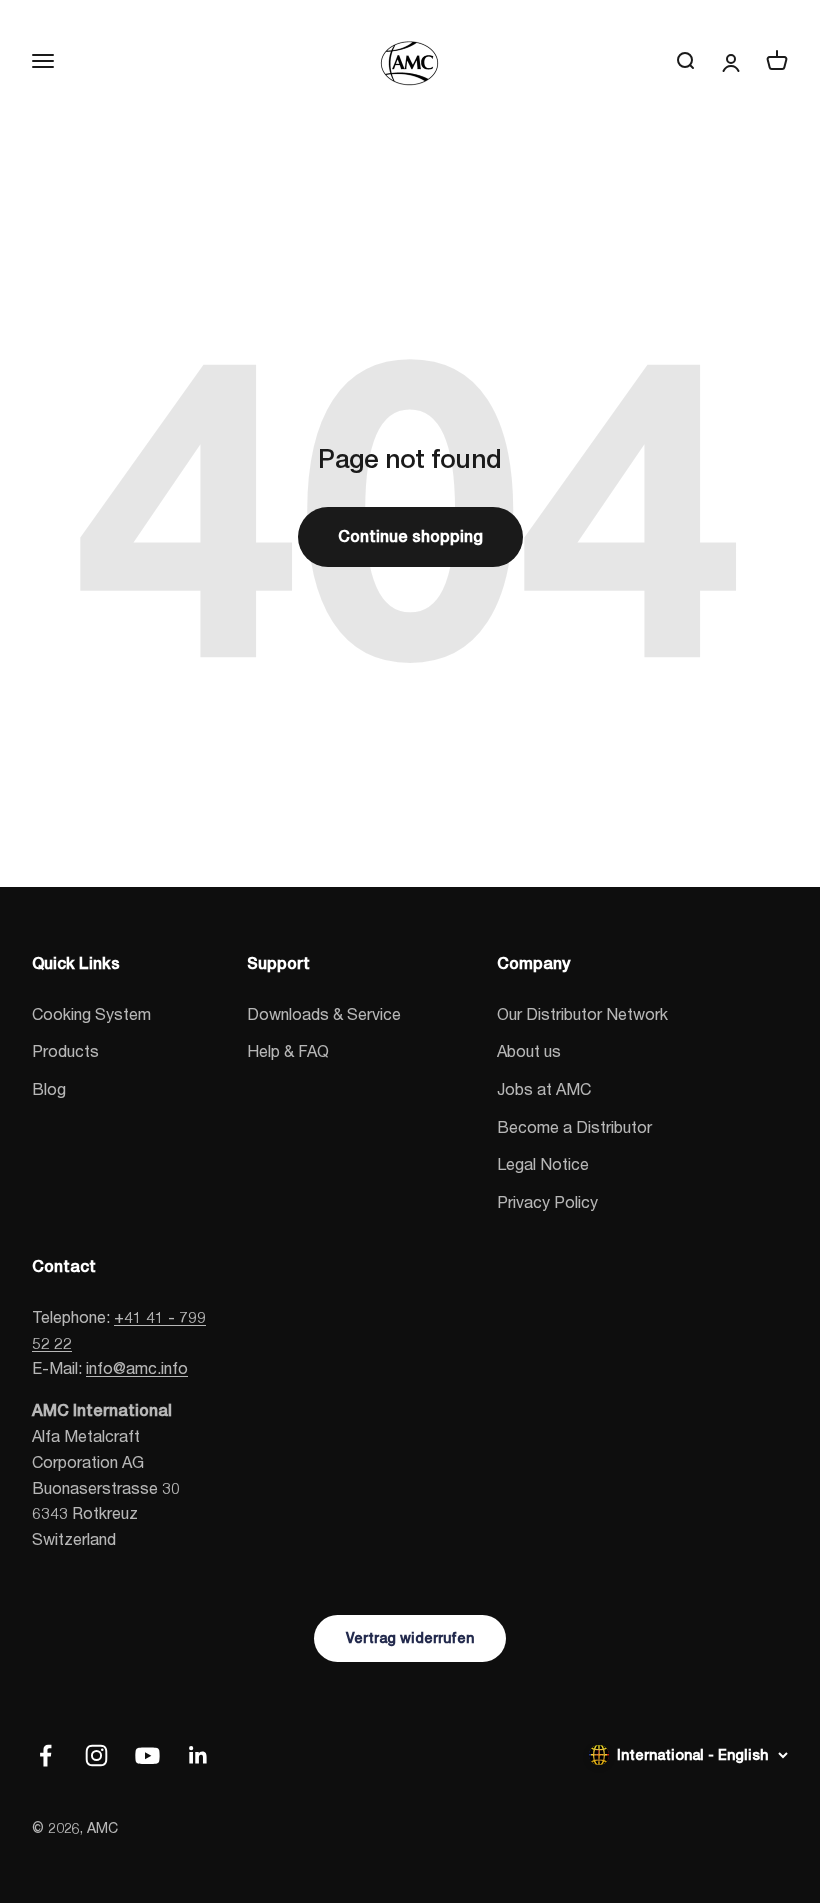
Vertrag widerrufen (410, 1638)
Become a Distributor (574, 1126)
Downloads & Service (324, 1013)
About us (529, 1050)
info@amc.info (137, 1367)
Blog (49, 1088)
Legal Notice (543, 1163)
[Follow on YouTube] (147, 1755)
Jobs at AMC (544, 1088)
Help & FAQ (288, 1050)
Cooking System (91, 1013)
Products (65, 1050)
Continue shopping (410, 536)
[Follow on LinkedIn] (198, 1755)
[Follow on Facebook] (45, 1755)
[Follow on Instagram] (96, 1755)
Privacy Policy (547, 1201)
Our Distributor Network (582, 1013)
